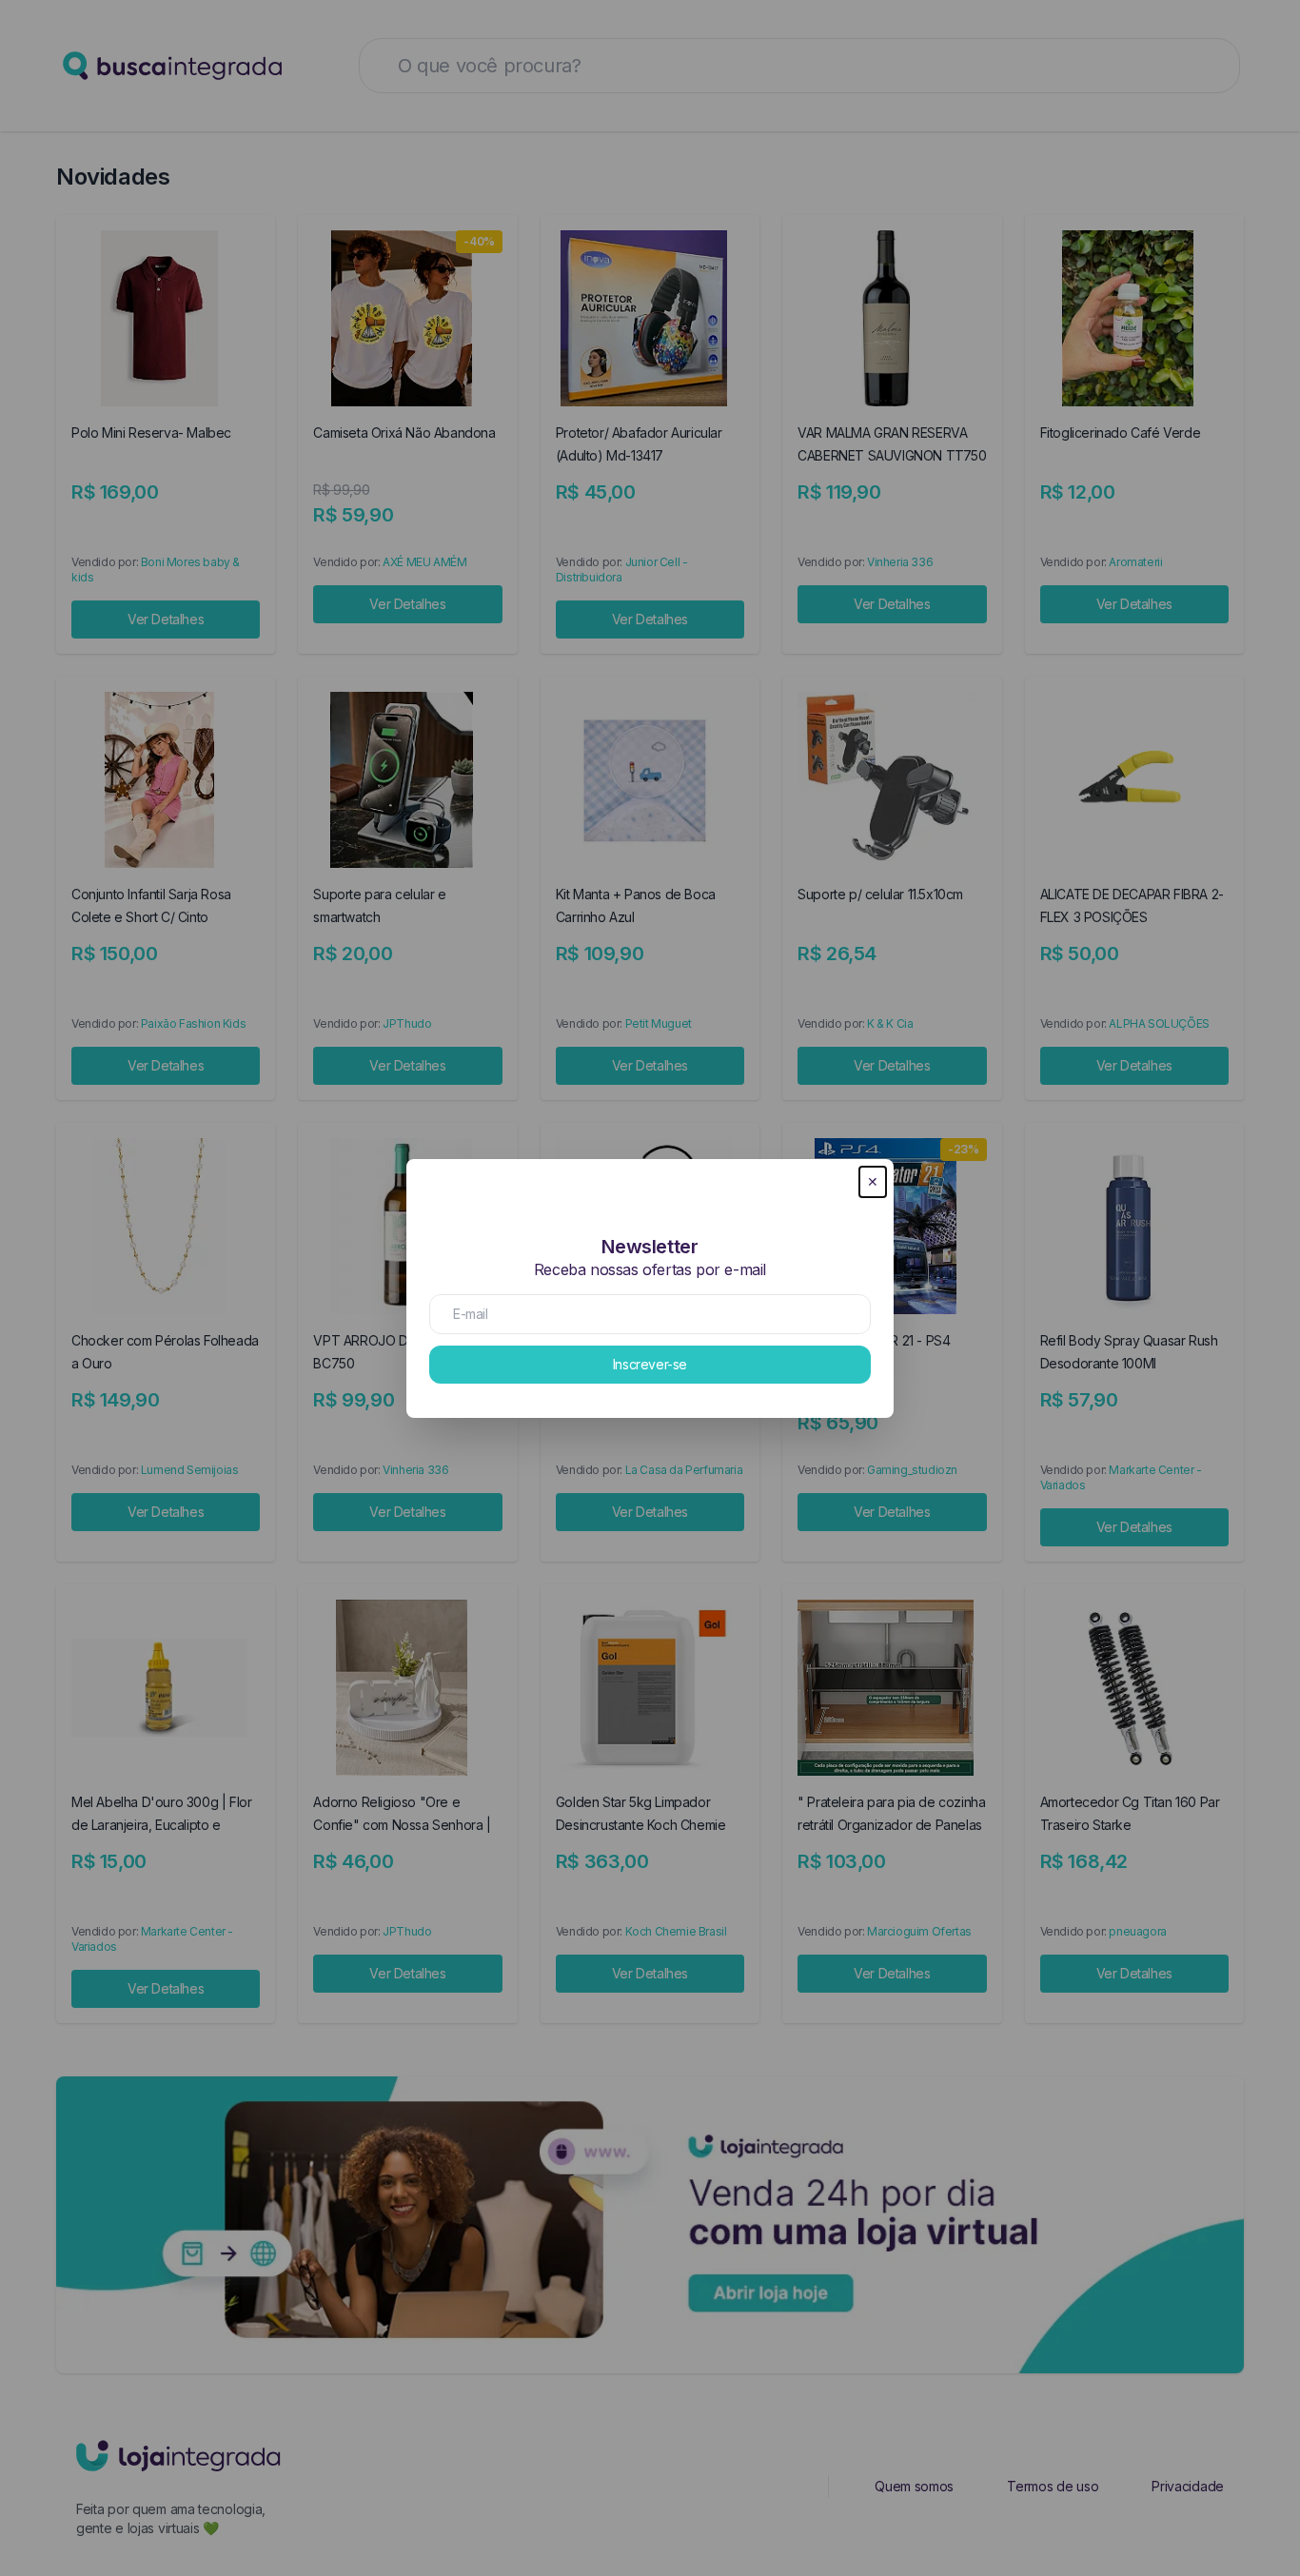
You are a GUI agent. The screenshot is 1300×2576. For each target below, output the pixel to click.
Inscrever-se (650, 1364)
